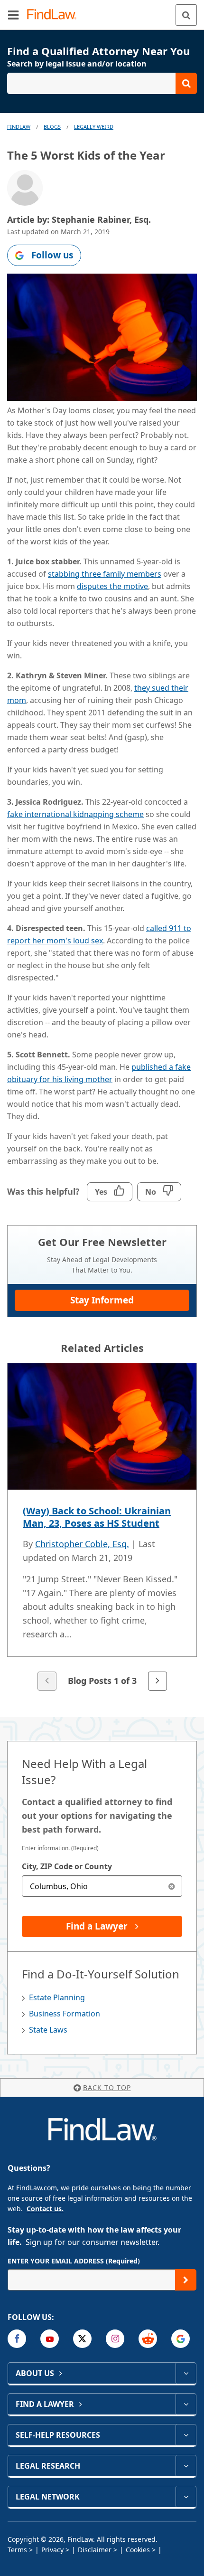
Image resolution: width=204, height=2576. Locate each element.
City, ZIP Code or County (67, 1866)
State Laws (48, 2030)
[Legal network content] (186, 2497)
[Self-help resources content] (186, 2435)
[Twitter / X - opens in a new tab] (82, 2339)
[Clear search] (172, 1886)
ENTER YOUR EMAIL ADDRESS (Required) (74, 2261)
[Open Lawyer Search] (102, 83)
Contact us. (45, 2209)
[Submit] (186, 2280)
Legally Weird (94, 127)
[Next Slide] (158, 1681)
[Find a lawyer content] (186, 2404)
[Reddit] (148, 2339)
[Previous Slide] (47, 1681)
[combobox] (102, 1886)
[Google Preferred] (181, 2339)
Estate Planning (57, 1997)
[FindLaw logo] (55, 15)
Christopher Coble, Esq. (82, 1544)
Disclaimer (95, 2550)
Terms (17, 2550)
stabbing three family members (105, 574)
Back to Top (107, 2087)
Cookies (138, 2550)
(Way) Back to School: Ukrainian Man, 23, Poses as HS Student (97, 1517)
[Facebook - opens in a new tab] (17, 2339)
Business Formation (65, 2014)
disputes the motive (112, 586)
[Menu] (13, 15)
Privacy (52, 2550)
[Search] (186, 15)
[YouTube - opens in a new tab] (50, 2339)
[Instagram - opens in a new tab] (115, 2339)
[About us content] (186, 2373)
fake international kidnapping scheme (75, 814)
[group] (102, 1528)
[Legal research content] (186, 2466)
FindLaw (19, 127)
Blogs (52, 127)
